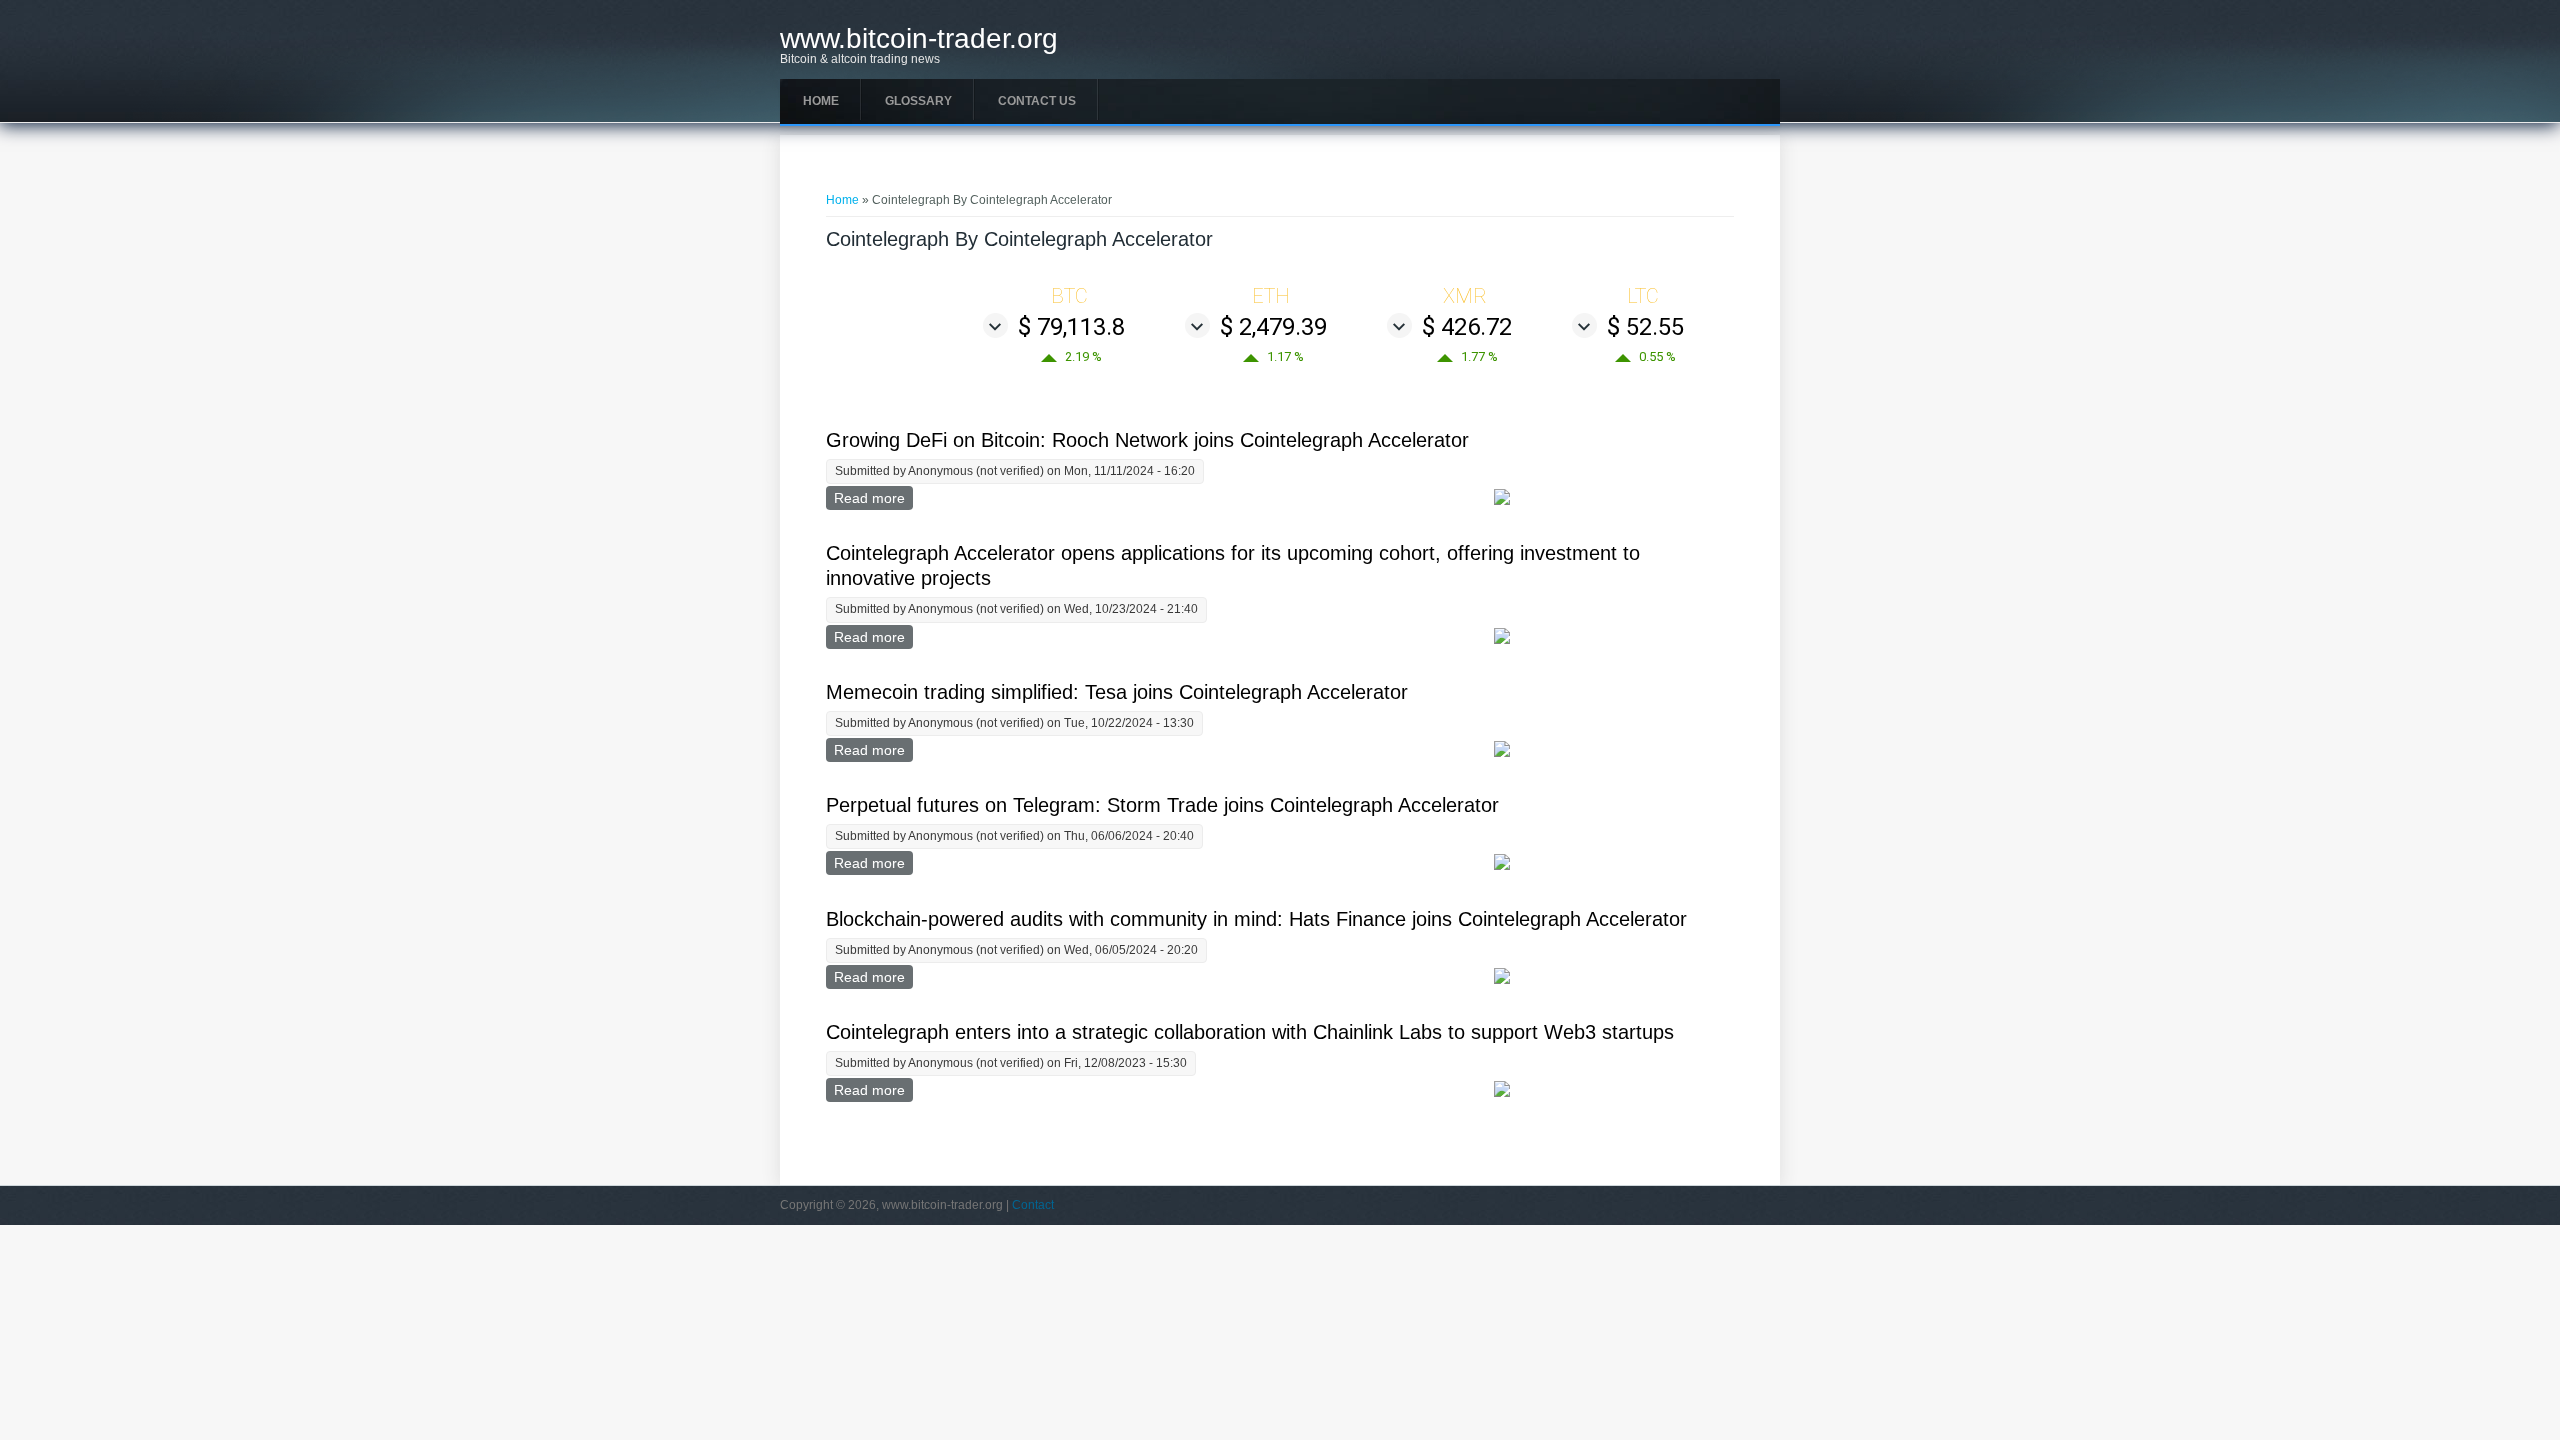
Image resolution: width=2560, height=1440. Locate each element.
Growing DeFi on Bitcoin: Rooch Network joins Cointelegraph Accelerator (1147, 440)
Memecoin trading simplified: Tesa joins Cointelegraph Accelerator (1117, 692)
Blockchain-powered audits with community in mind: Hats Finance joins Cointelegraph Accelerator (1256, 919)
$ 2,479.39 (1273, 327)
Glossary (918, 101)
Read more (873, 498)
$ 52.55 (1645, 327)
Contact (1033, 1205)
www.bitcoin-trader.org (919, 39)
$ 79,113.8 (1071, 327)
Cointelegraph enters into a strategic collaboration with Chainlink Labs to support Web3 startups (1250, 1032)
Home (821, 101)
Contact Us (1037, 101)
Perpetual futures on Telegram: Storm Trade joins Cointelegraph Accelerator (1162, 805)
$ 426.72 (1467, 327)
